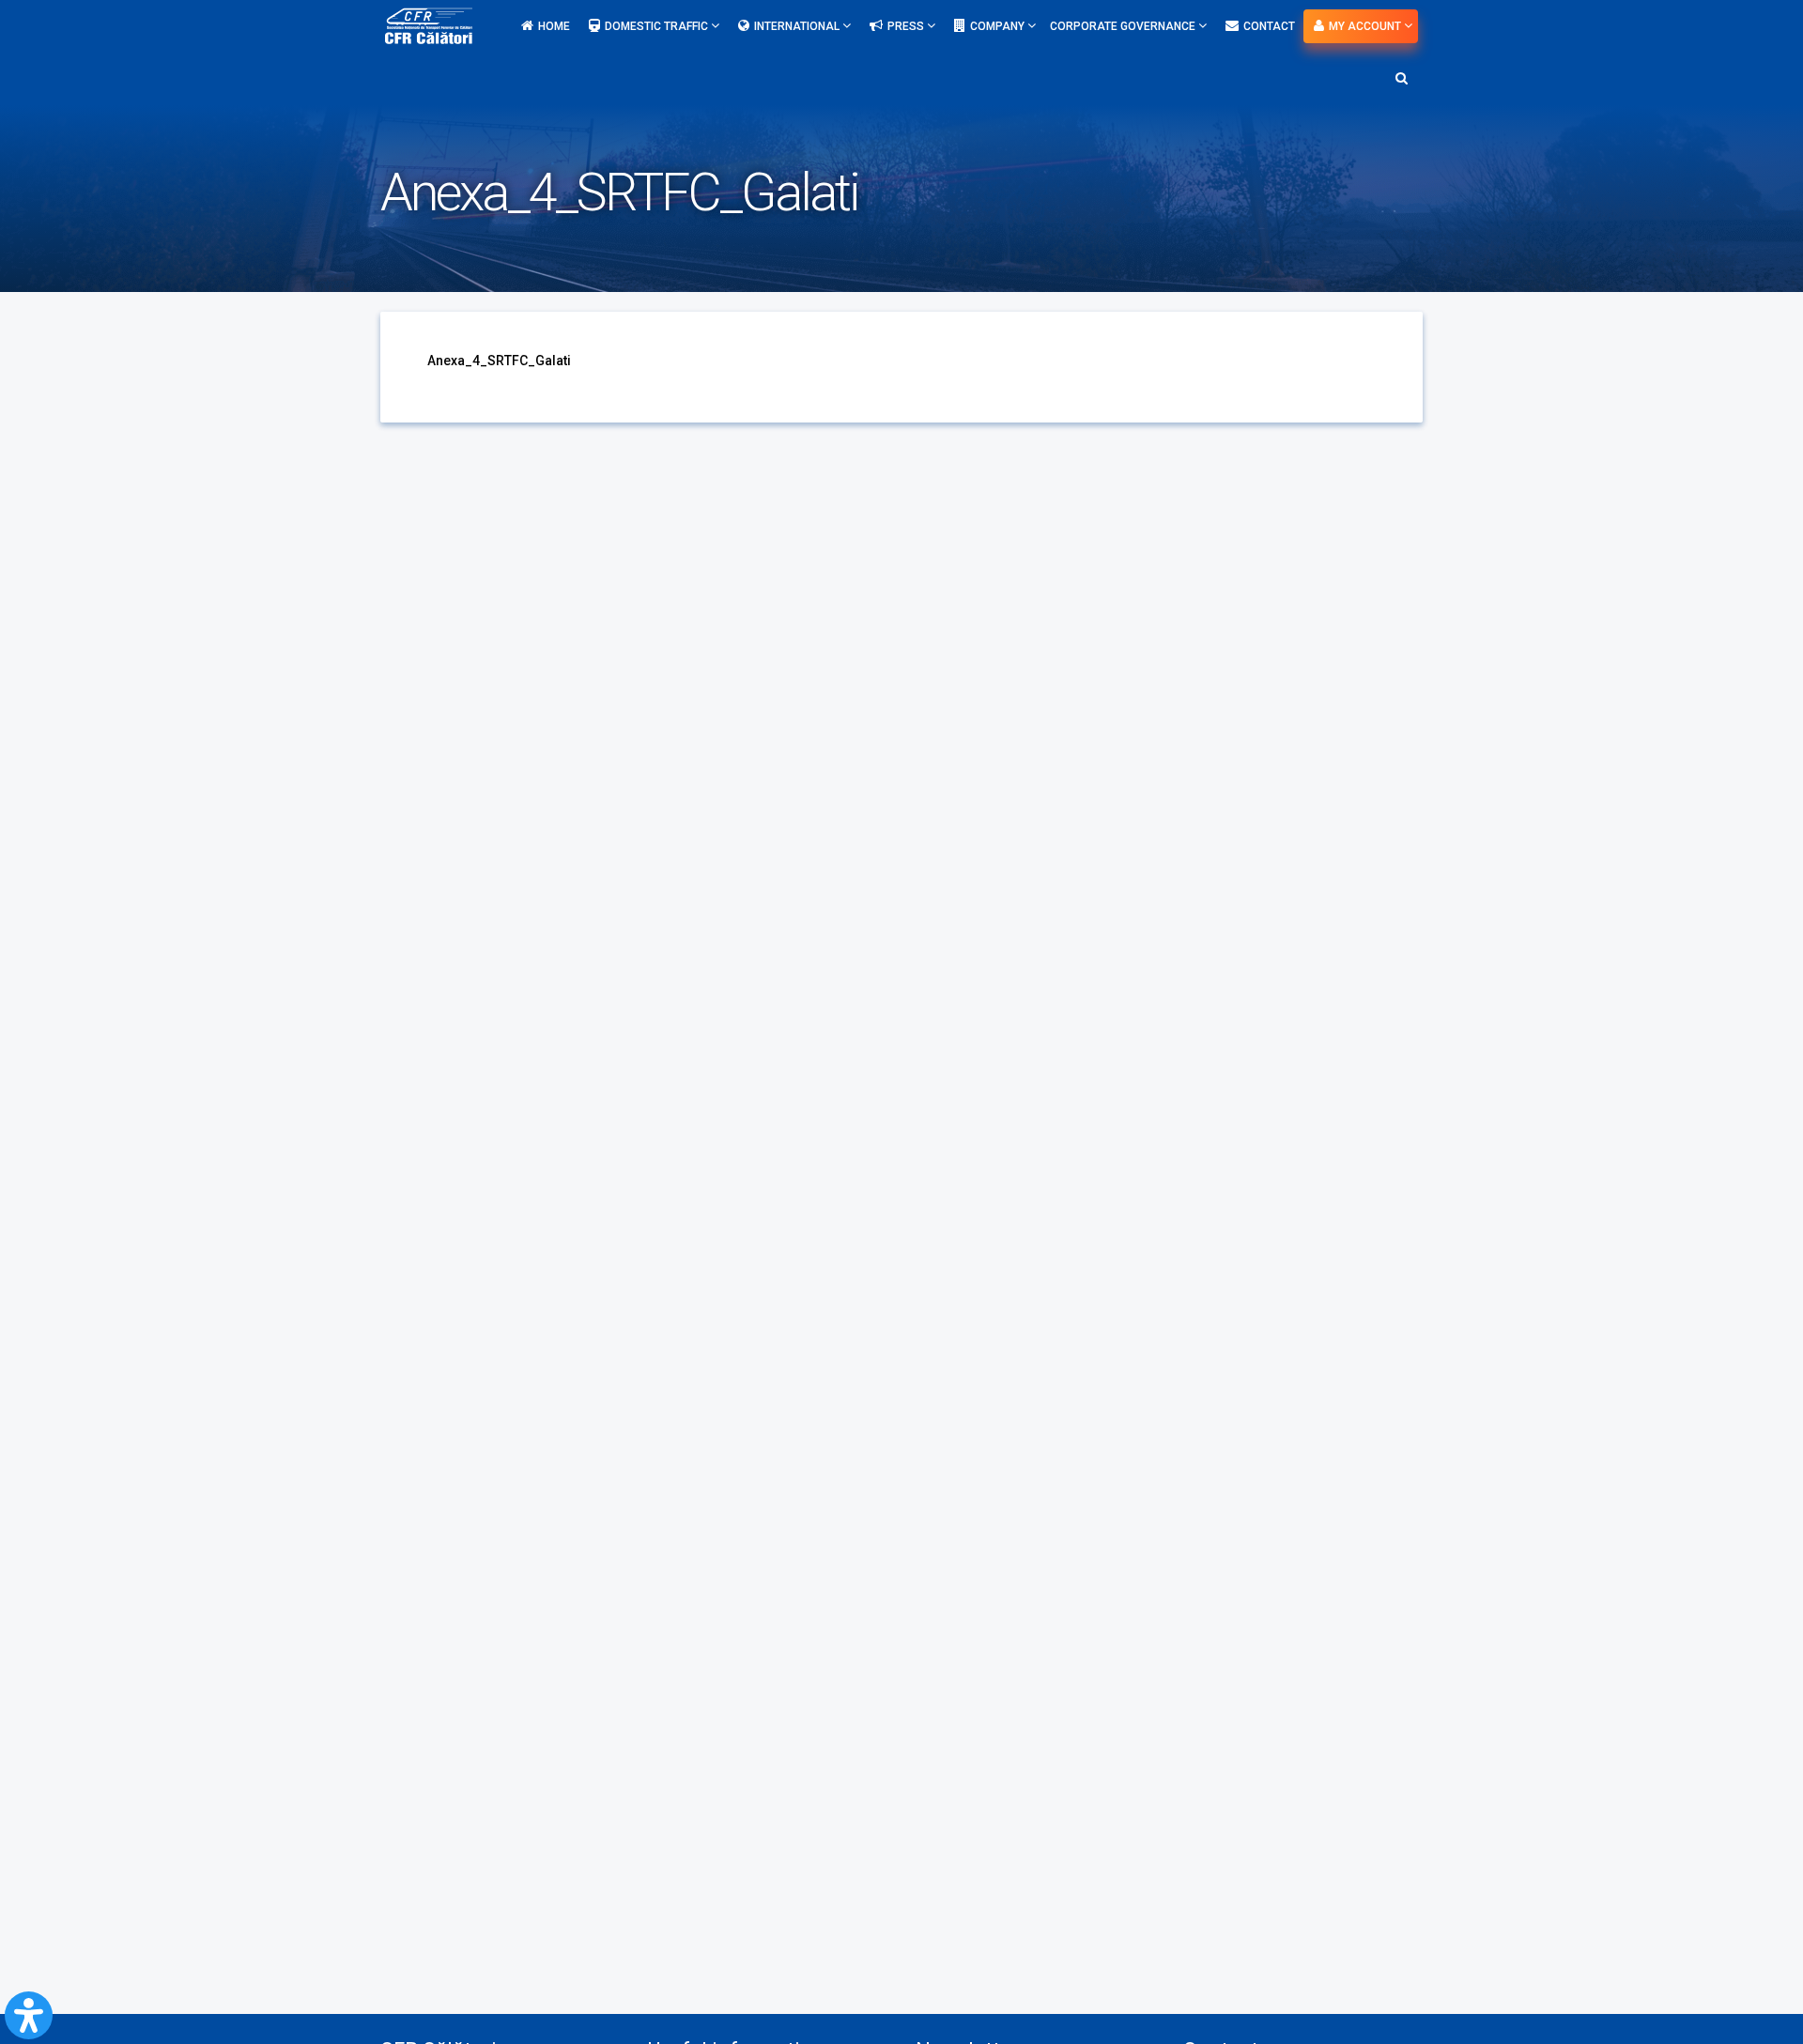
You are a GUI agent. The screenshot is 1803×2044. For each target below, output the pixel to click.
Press (907, 26)
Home (554, 26)
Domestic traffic (658, 26)
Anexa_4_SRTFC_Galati (499, 361)
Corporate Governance (1124, 26)
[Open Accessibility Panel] (29, 2015)
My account (1366, 26)
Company (999, 26)
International (798, 26)
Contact (1269, 26)
